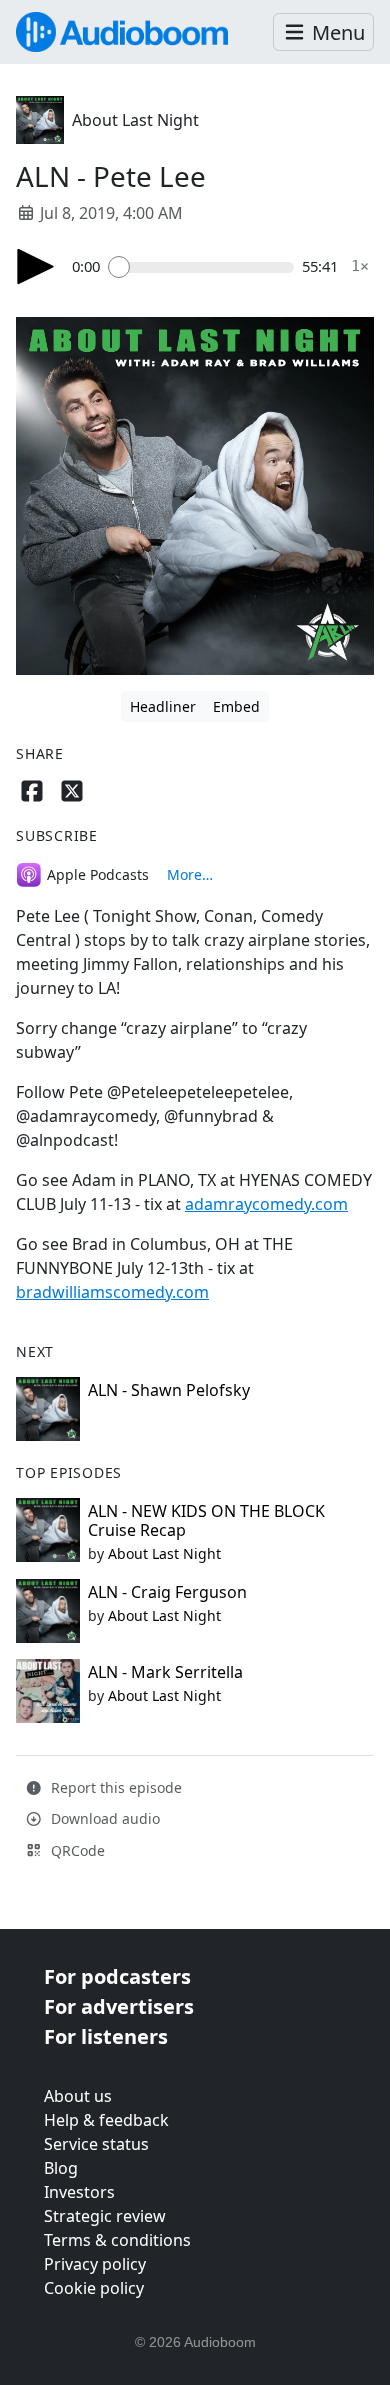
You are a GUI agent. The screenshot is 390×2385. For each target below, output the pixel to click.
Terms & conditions (117, 2240)
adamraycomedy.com (266, 1204)
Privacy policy (95, 2264)
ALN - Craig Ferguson (167, 1592)
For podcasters (117, 1976)
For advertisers (119, 2006)
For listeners (106, 2036)
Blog (61, 2168)
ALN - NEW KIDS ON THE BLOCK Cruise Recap (206, 1520)
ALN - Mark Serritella (165, 1672)
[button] (323, 32)
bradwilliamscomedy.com (112, 1292)
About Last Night (135, 120)
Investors (79, 2192)
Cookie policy (94, 2288)
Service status (96, 2144)
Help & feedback (106, 2120)
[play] (36, 266)
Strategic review (105, 2216)
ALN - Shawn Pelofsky (169, 1390)
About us (78, 2096)
